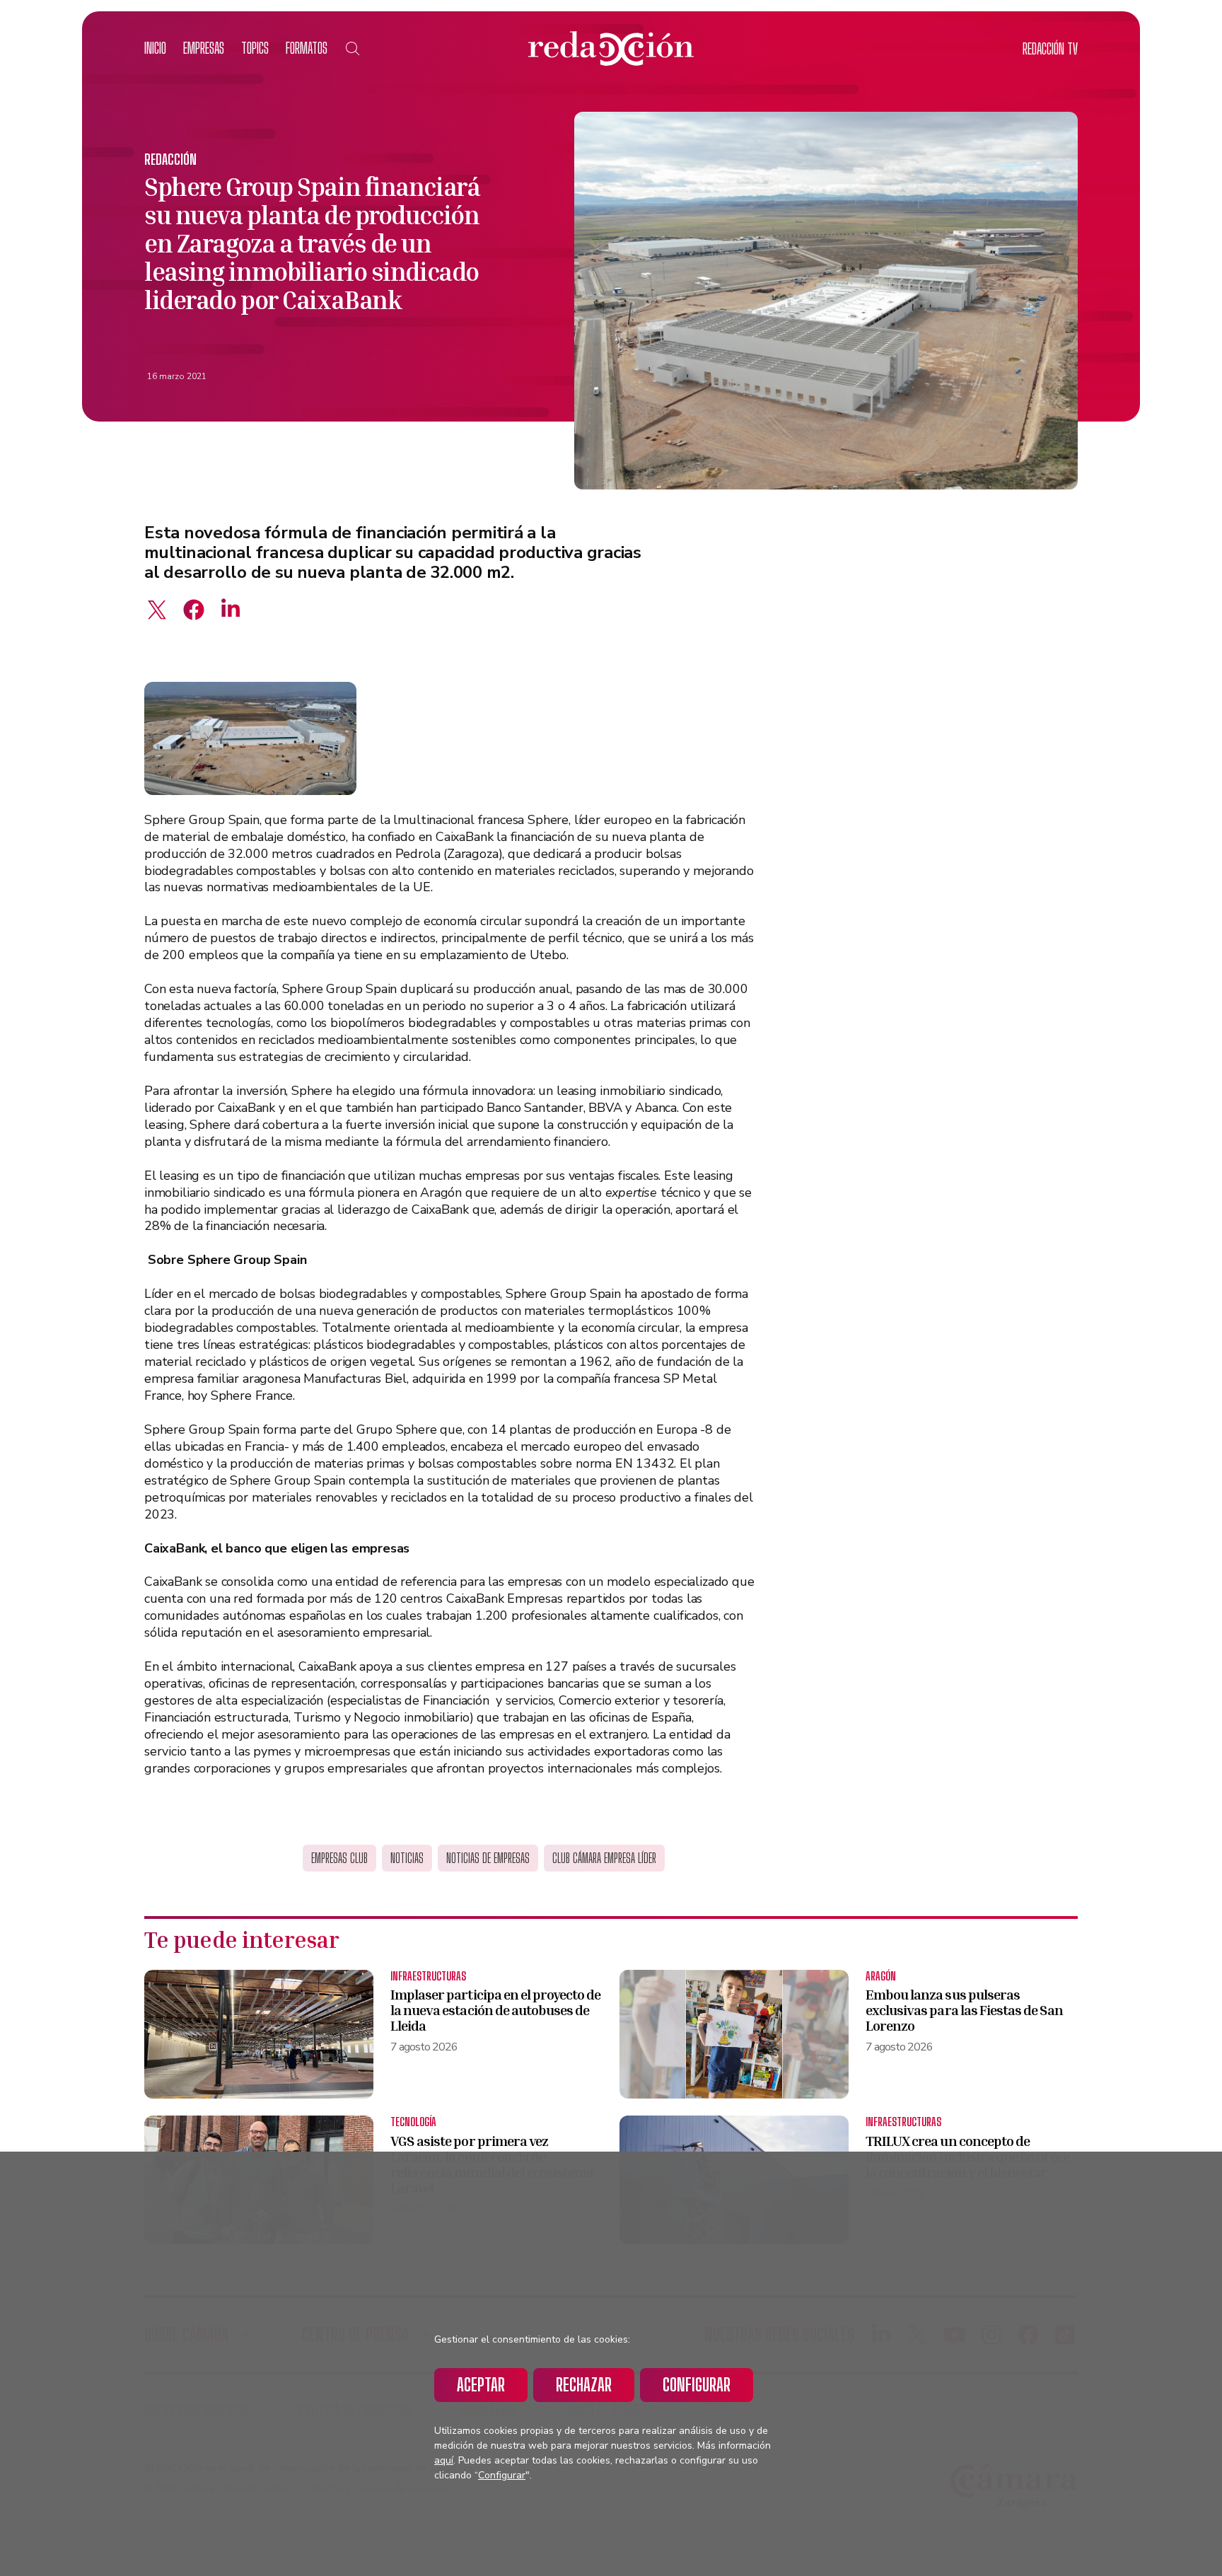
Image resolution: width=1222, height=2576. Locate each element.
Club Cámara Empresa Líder (604, 1858)
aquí (444, 2460)
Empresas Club (339, 1858)
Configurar (697, 2385)
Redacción (170, 159)
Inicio (155, 48)
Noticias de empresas (488, 1858)
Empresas (204, 48)
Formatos (307, 48)
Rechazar (584, 2385)
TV (1050, 48)
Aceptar (481, 2385)
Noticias (407, 1858)
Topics (255, 48)
